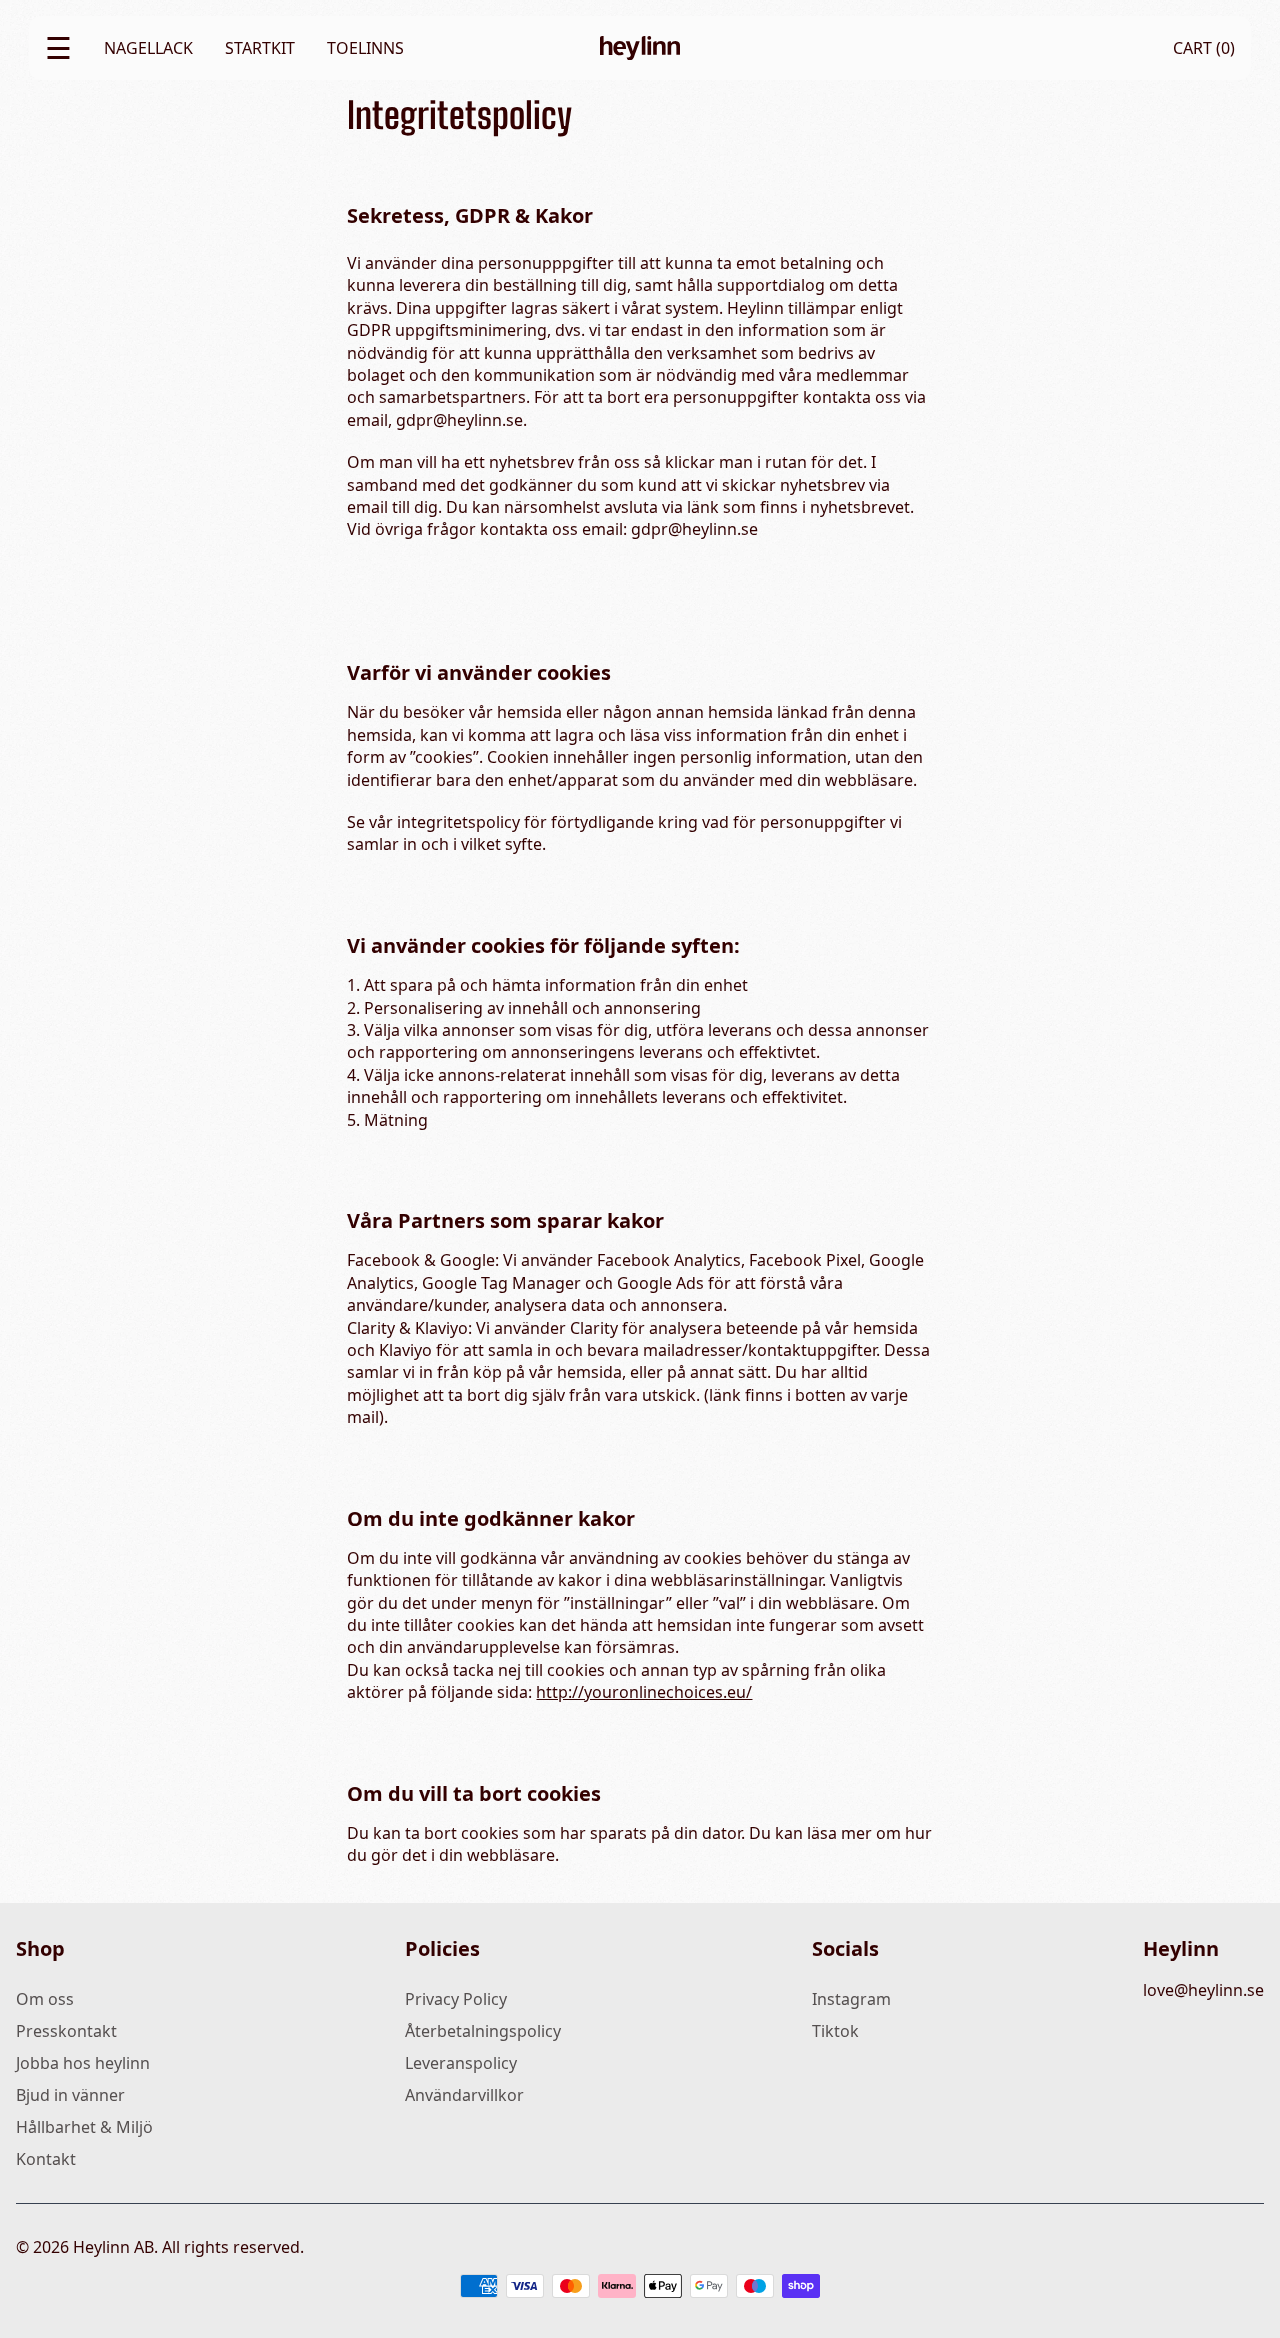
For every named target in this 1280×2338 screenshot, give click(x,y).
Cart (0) (1204, 48)
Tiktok (835, 2031)
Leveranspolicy (461, 2063)
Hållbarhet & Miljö (84, 2127)
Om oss (45, 1999)
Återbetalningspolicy (483, 2031)
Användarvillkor (464, 2095)
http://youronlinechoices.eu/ (644, 1692)
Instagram (851, 1999)
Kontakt (46, 2159)
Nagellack (148, 48)
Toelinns (365, 48)
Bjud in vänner (70, 2095)
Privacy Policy (456, 1999)
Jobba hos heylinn (83, 2063)
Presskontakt (66, 2031)
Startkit (260, 48)
